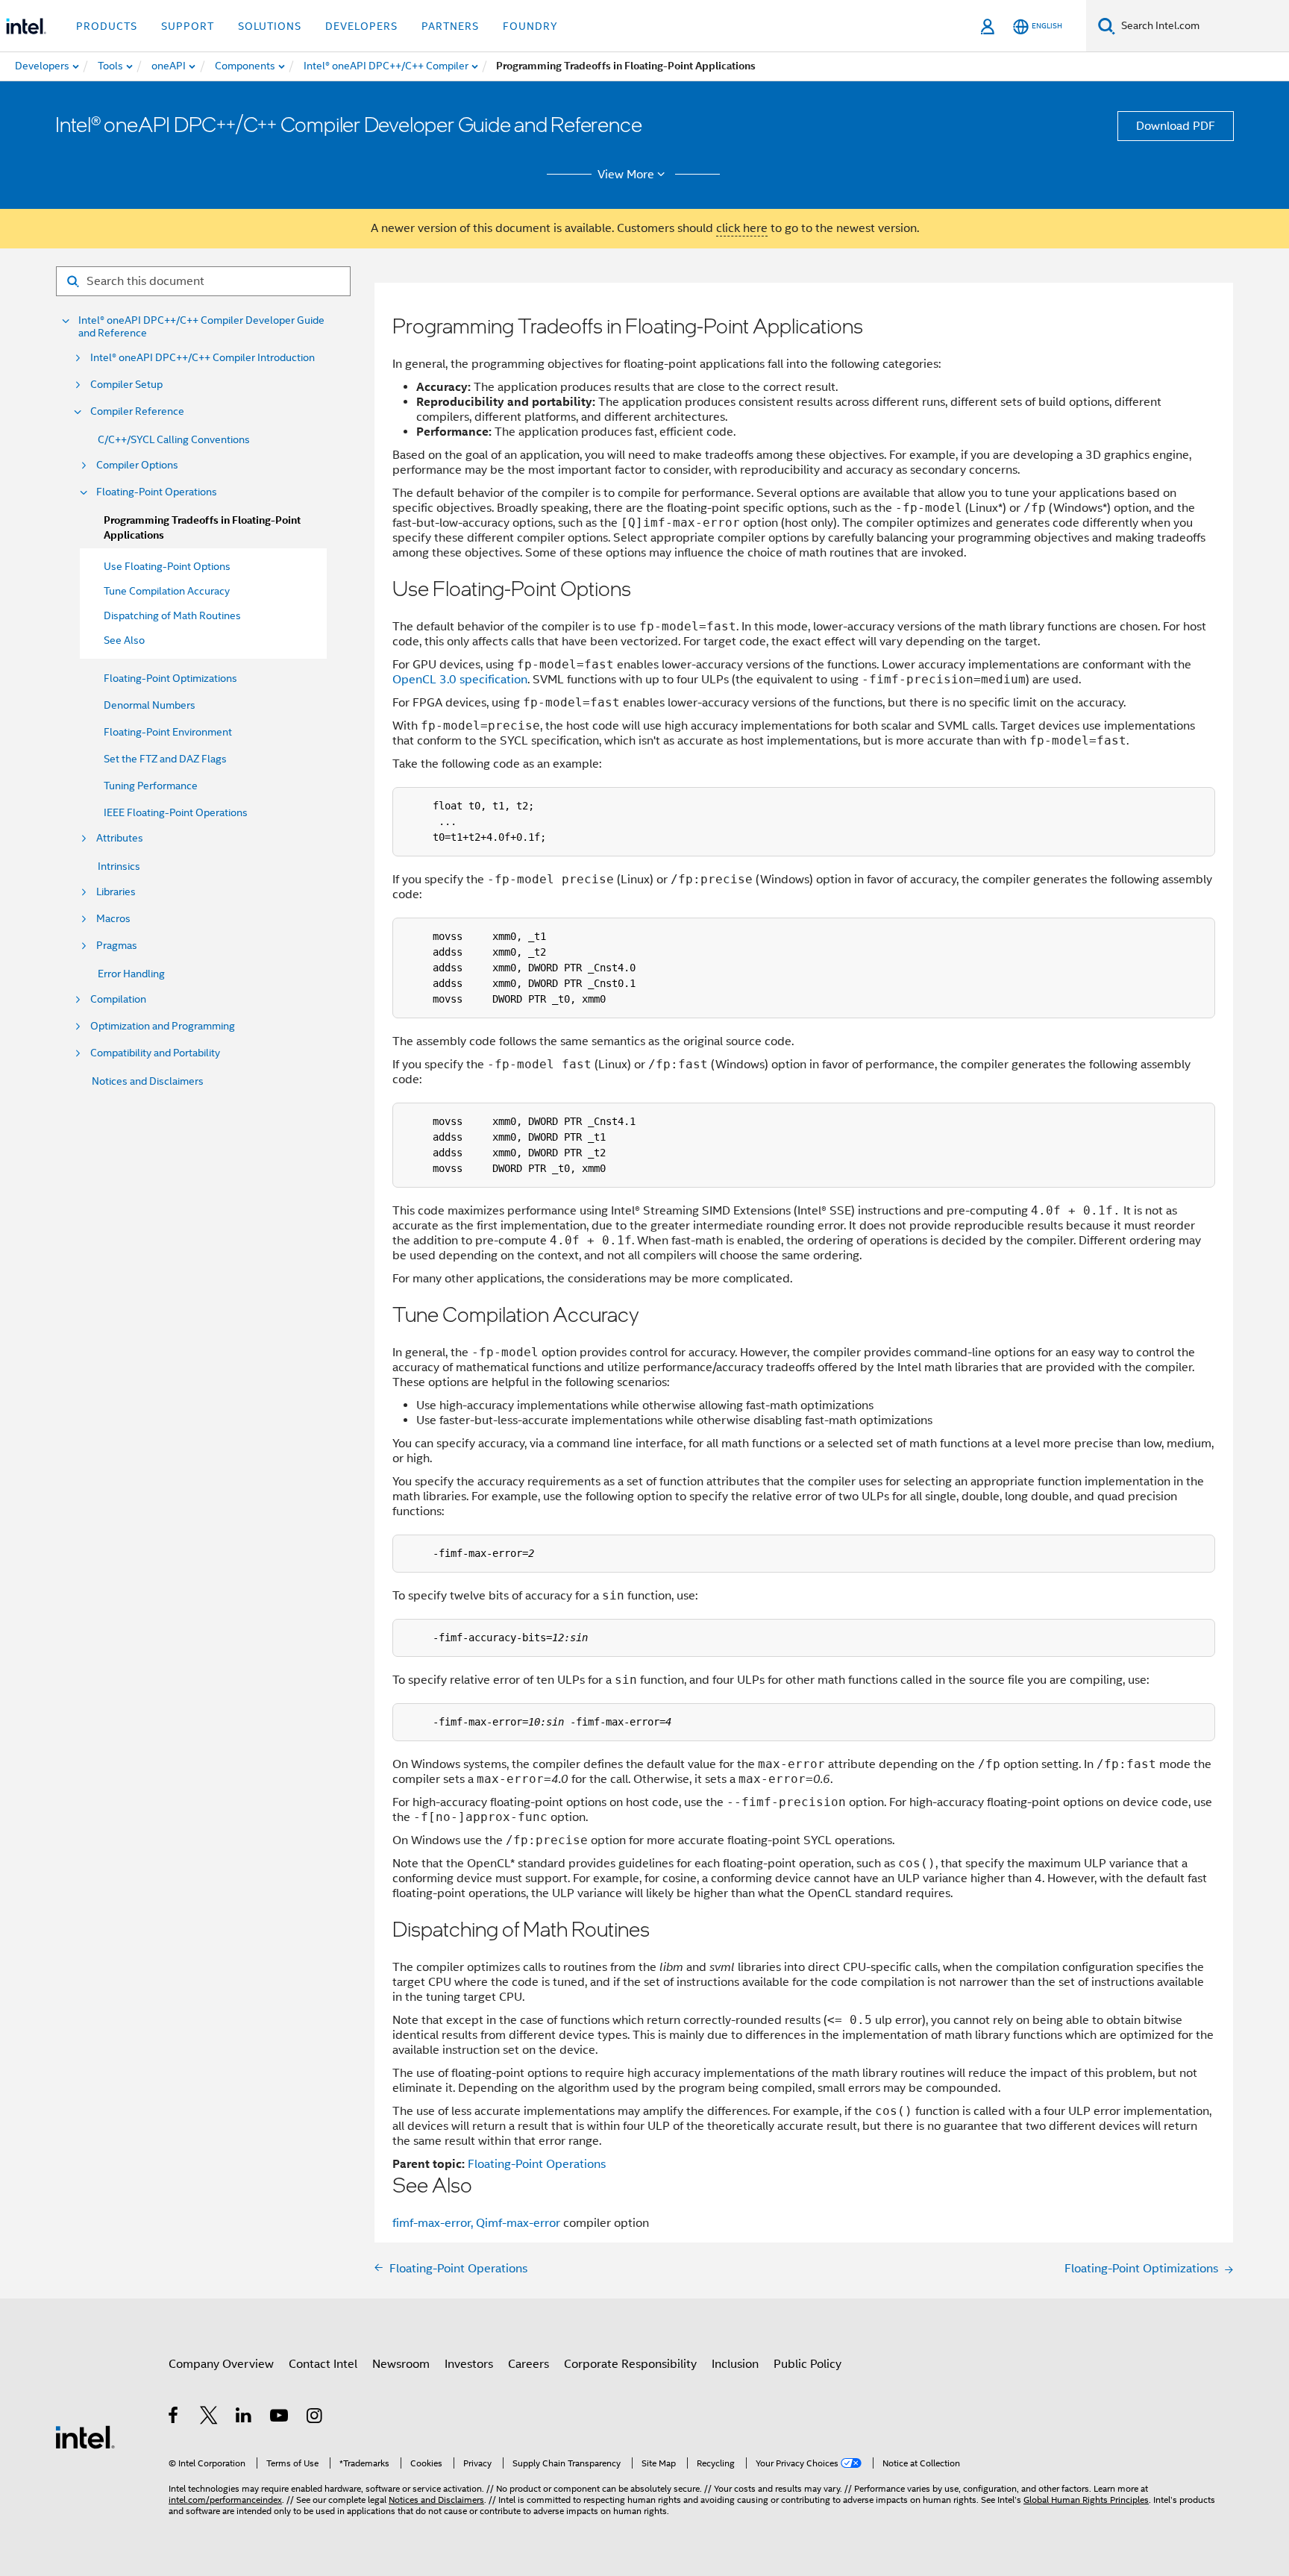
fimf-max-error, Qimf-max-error (478, 2223)
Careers (529, 2364)
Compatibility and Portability (155, 1053)
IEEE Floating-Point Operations (176, 812)
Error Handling (131, 974)
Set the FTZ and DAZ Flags (165, 759)
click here (742, 228)
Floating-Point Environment (168, 732)
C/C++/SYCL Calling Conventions (174, 439)
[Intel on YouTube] (280, 2418)
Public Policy (807, 2364)
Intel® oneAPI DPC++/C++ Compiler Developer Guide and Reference (201, 327)
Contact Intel (323, 2364)
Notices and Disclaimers (148, 1081)
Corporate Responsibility (630, 2364)
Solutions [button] (270, 26)
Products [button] (107, 26)
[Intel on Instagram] (315, 2418)
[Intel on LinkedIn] (244, 2418)
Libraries (116, 892)
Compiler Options (137, 465)
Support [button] (188, 26)
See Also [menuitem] (124, 640)
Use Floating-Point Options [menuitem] (167, 566)
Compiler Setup (126, 385)
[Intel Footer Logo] (85, 2436)
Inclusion (735, 2364)
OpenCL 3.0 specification (460, 680)
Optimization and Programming (163, 1026)
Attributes (120, 838)
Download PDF (1176, 126)
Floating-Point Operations (157, 492)
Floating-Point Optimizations (170, 678)
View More (626, 175)
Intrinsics (119, 866)
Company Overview (221, 2364)
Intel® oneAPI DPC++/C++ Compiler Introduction (203, 358)
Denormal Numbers (150, 705)
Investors (469, 2364)
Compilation (118, 999)
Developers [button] (361, 26)
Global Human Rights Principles (1086, 2500)
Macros (113, 919)
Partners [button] (450, 26)
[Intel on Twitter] (209, 2418)
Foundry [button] (530, 26)
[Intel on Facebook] (174, 2418)
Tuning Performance (151, 786)
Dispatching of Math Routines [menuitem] (172, 615)
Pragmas (117, 946)
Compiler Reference (137, 411)
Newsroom (401, 2364)
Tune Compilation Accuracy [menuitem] (167, 591)
